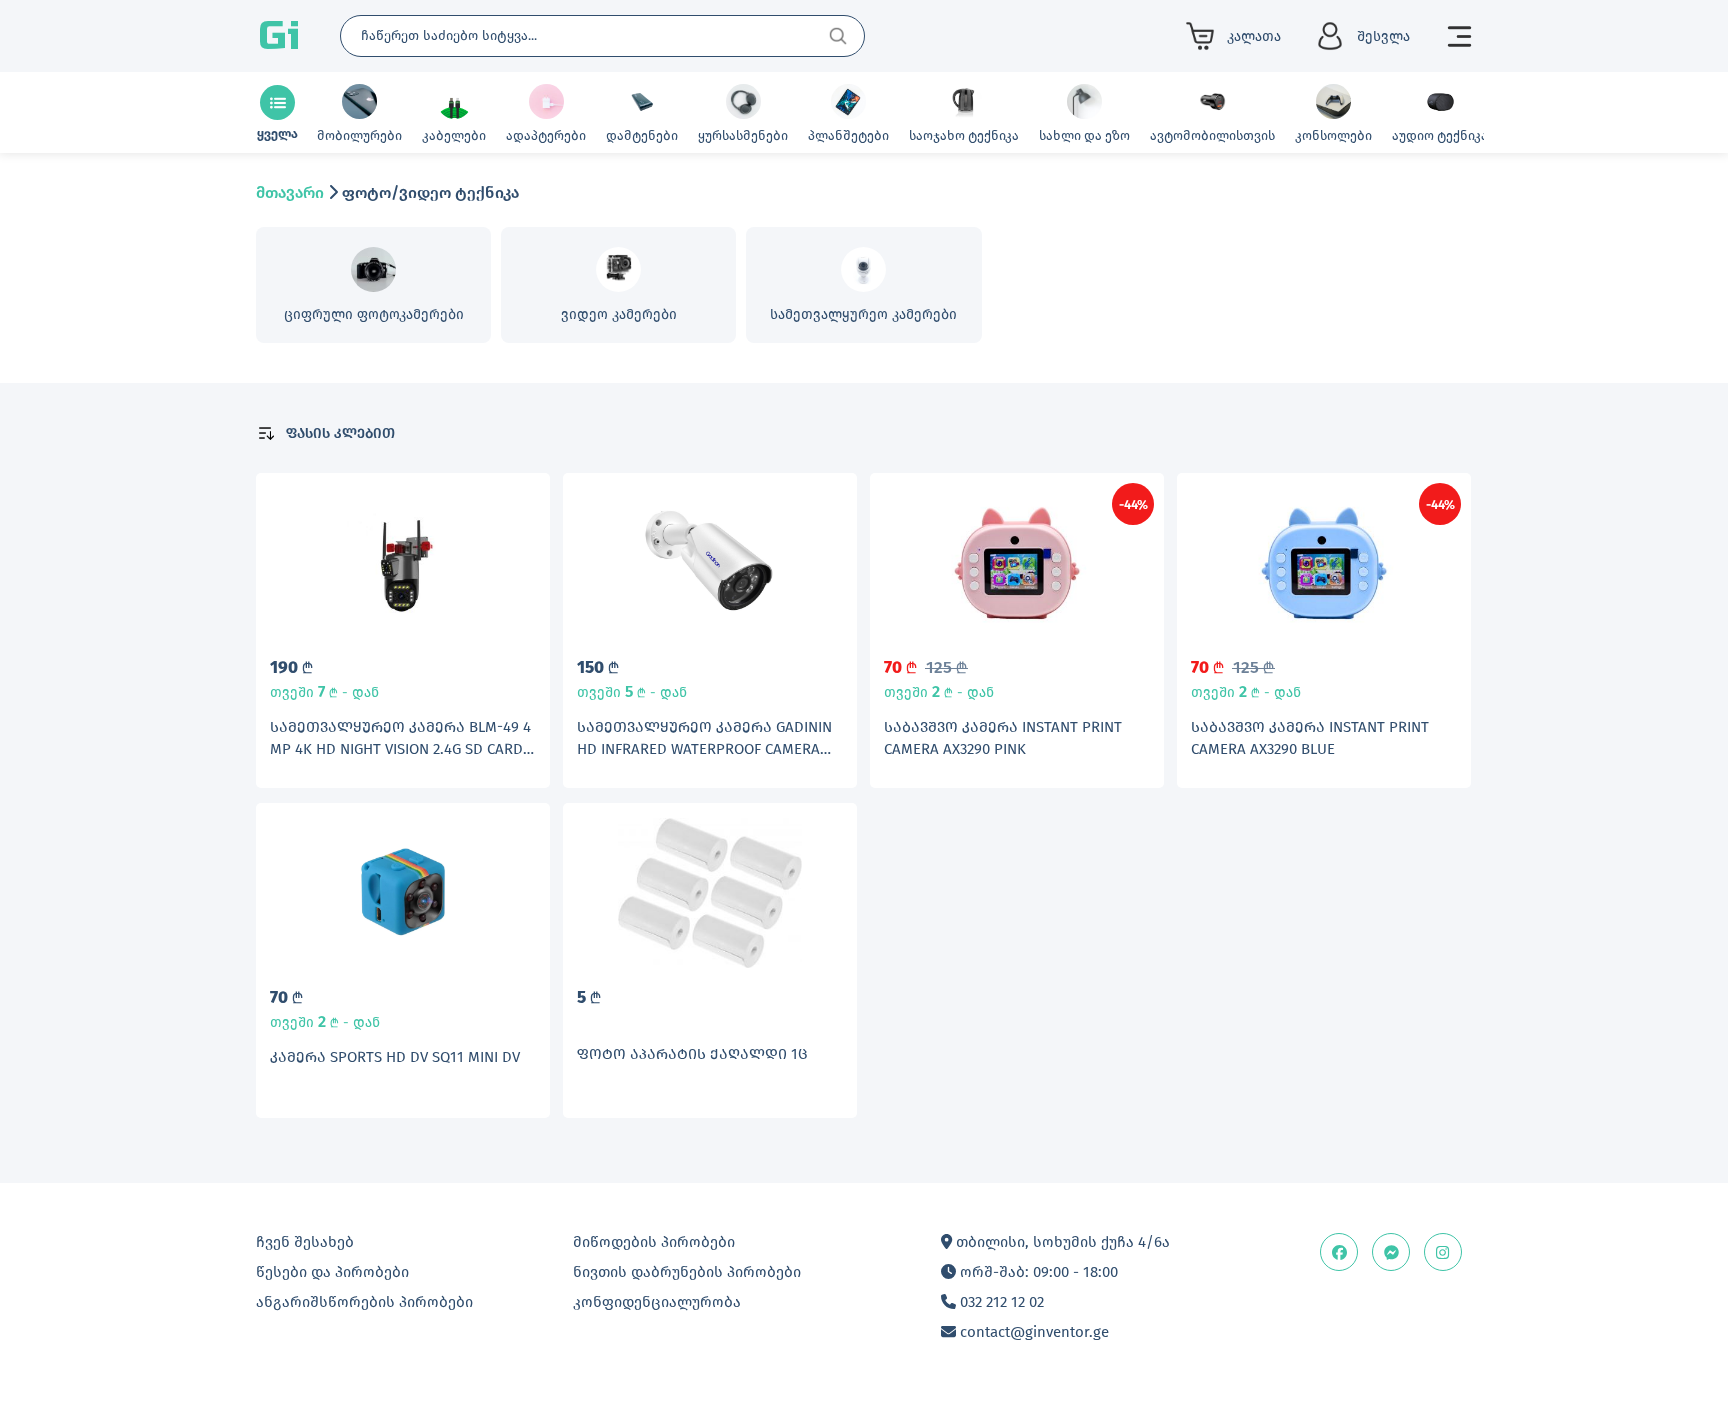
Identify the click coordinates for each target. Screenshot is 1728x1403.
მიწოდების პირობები (654, 1242)
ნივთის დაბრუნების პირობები (687, 1272)
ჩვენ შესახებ (305, 1242)
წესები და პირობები (332, 1272)
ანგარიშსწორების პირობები (364, 1302)
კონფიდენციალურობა (657, 1302)
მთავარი (290, 192)
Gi (279, 36)
